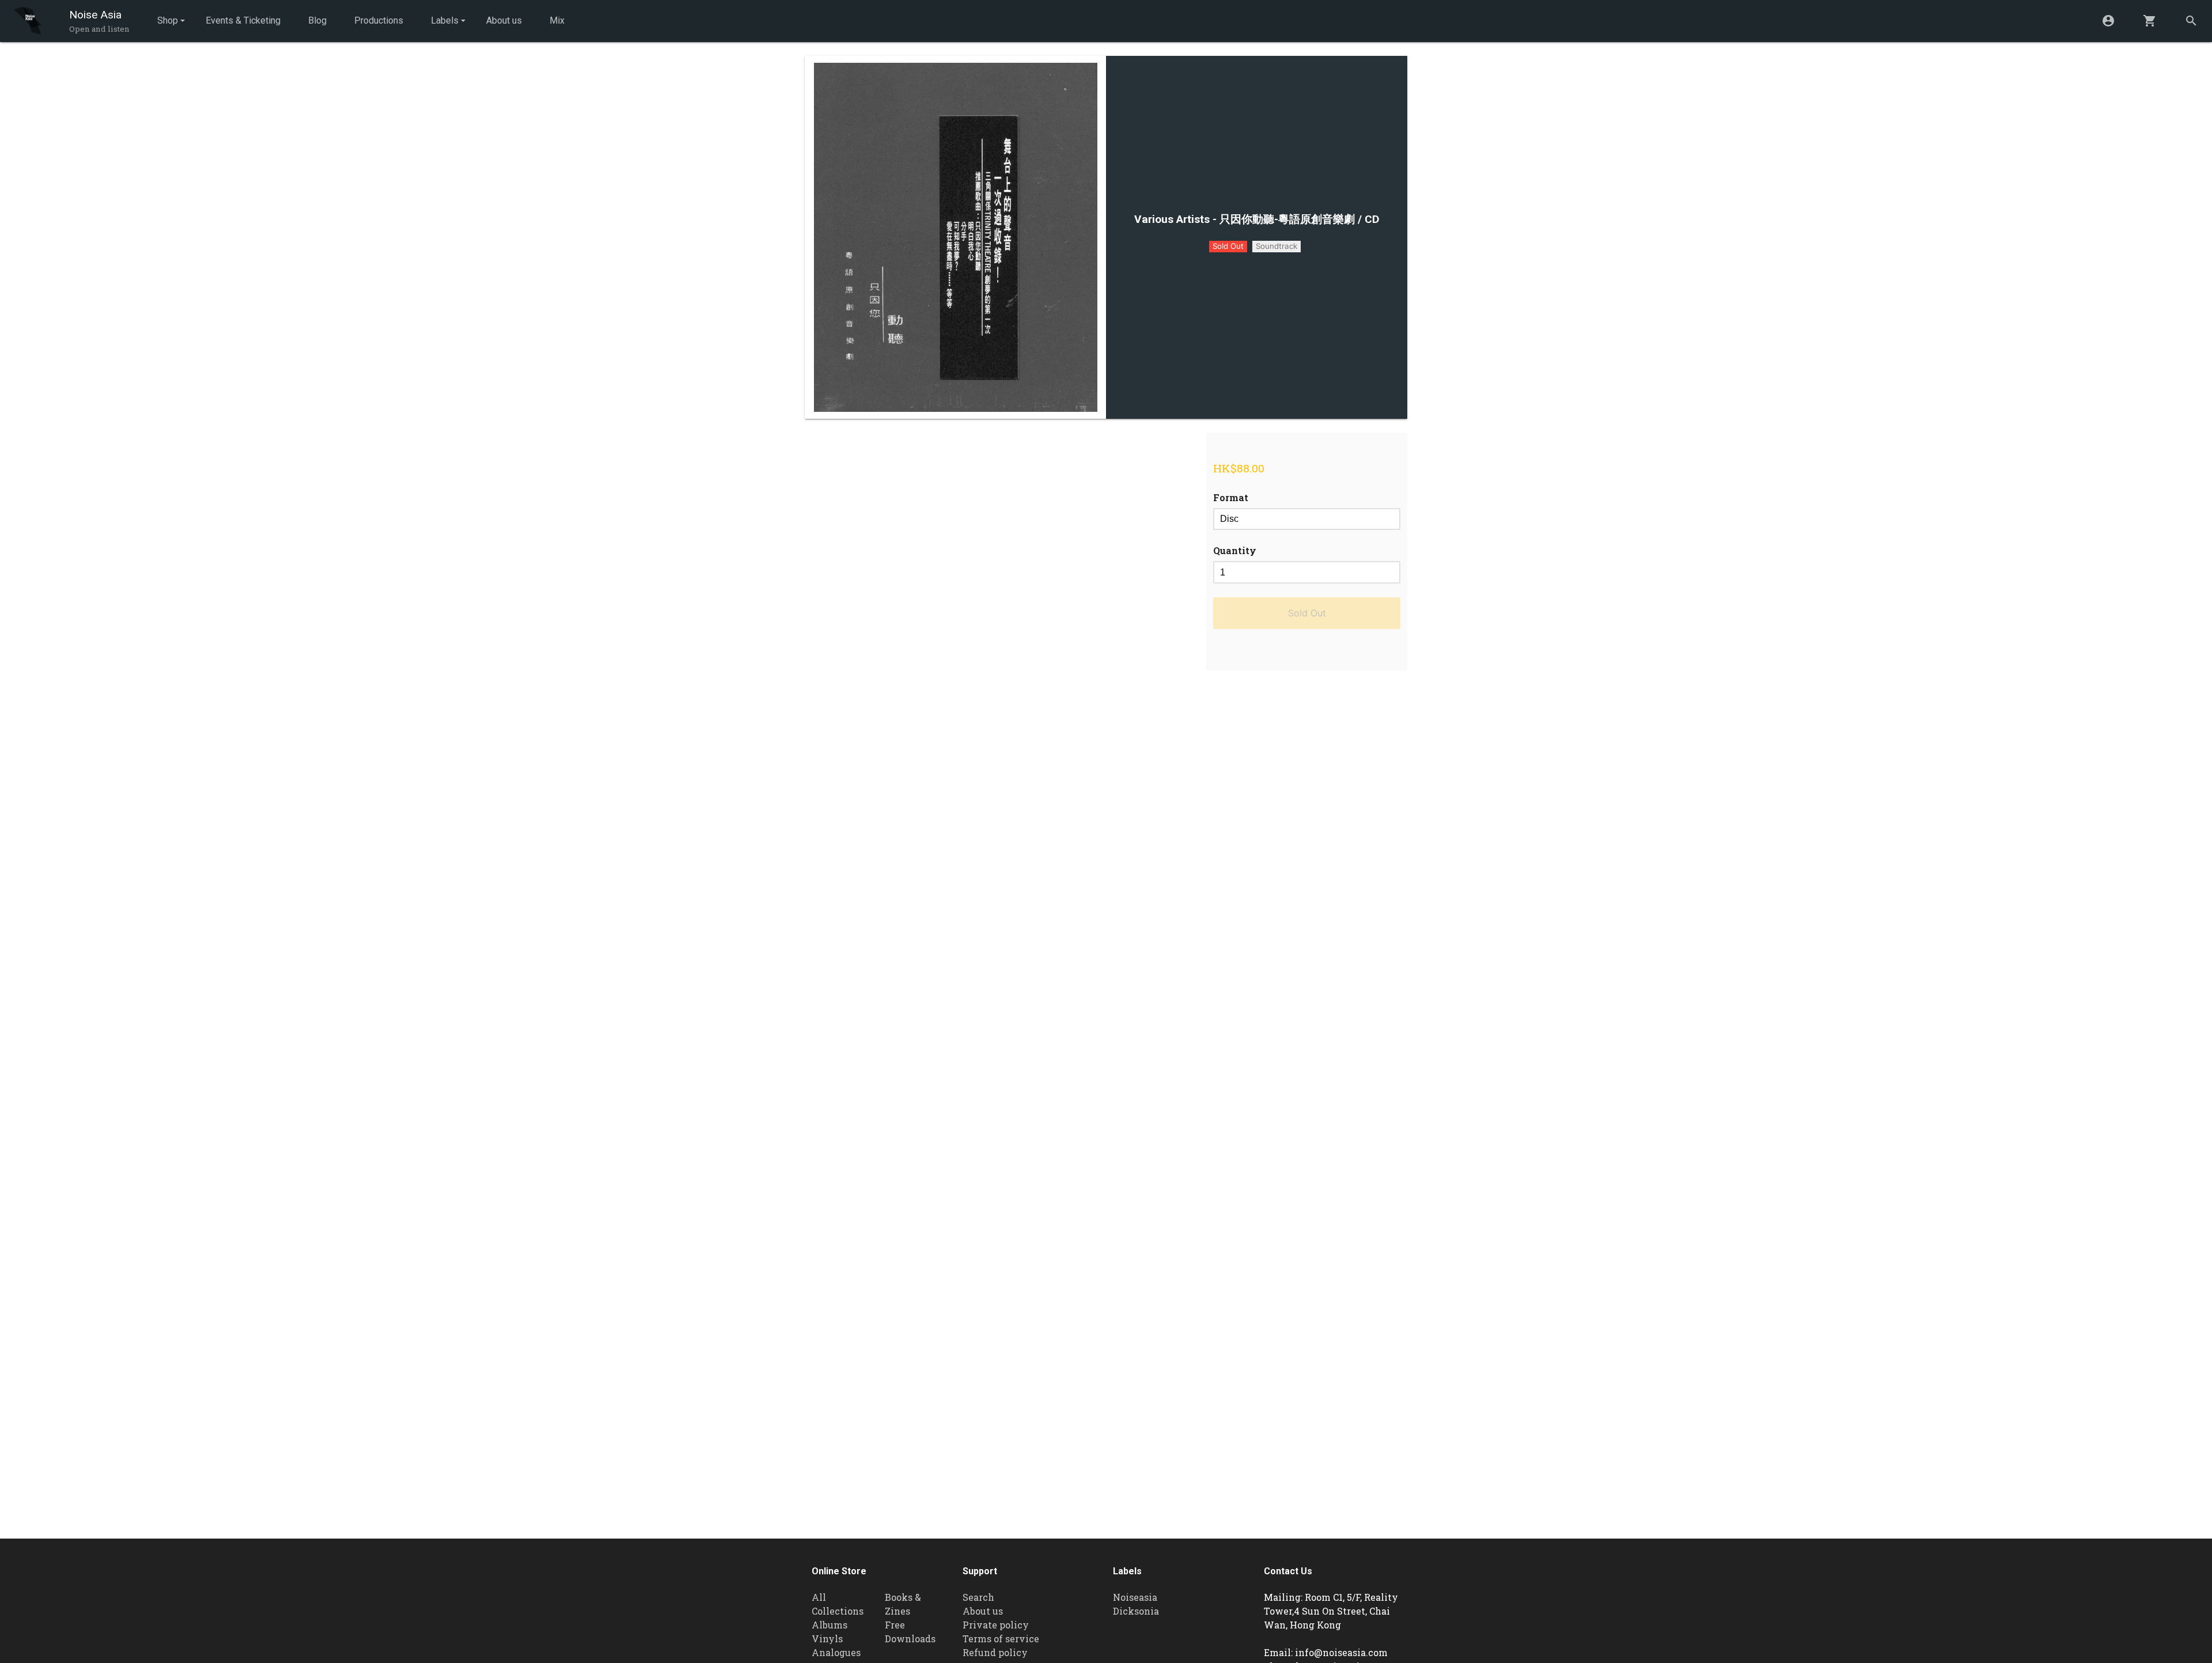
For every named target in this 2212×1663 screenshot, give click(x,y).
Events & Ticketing (243, 20)
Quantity (1235, 550)
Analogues (836, 1652)
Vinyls (827, 1639)
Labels (445, 20)
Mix (557, 20)
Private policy (996, 1625)
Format (1231, 497)
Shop (168, 20)
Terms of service (1001, 1639)
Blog (317, 20)
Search (978, 1597)
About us (504, 20)
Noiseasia (1135, 1597)
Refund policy (995, 1652)
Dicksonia (1136, 1611)
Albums (829, 1625)
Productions (379, 20)
